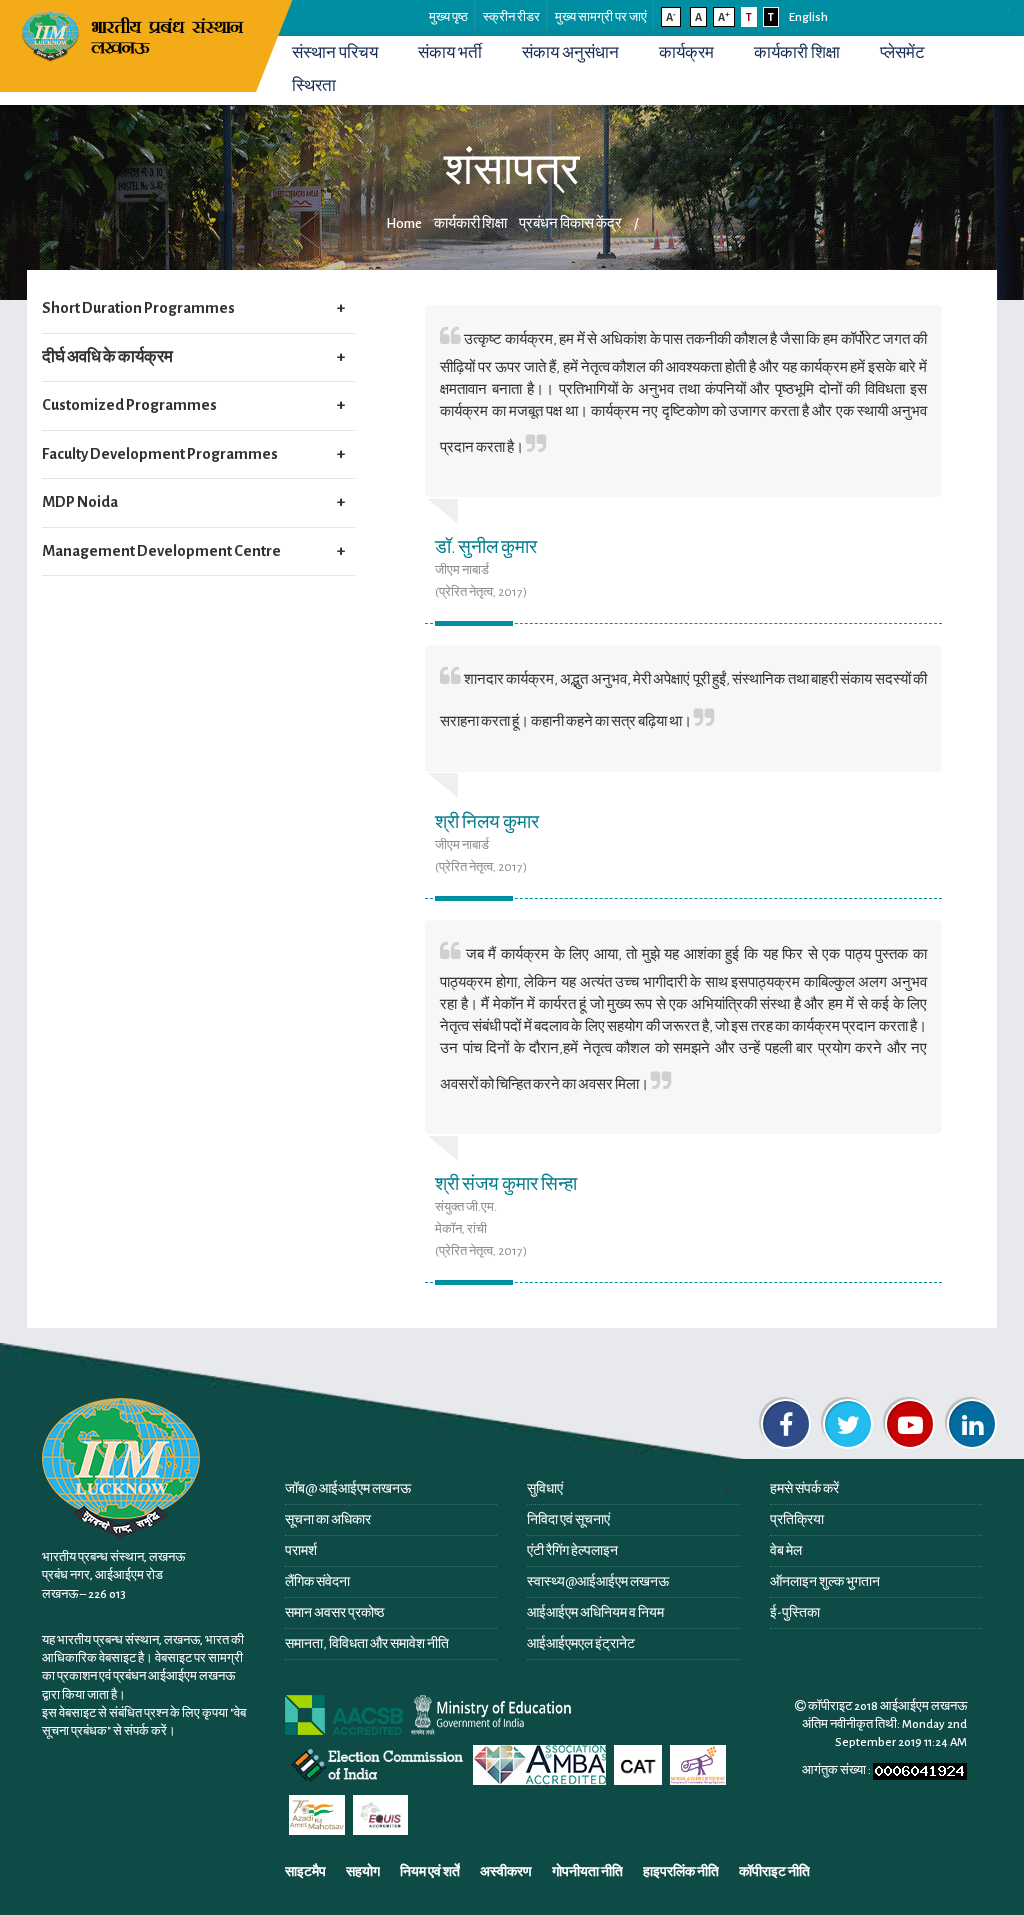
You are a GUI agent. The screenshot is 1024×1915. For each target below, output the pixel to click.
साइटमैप (305, 1872)
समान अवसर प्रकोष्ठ (334, 1613)
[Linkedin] (972, 1424)
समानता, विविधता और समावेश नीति (367, 1644)
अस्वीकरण (506, 1872)
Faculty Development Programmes (160, 454)
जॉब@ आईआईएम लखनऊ (348, 1489)
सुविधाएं (545, 1489)
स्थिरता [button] (314, 86)
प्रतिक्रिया (797, 1520)
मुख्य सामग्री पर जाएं (601, 17)
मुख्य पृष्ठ (448, 17)
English (808, 17)
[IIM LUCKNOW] (135, 34)
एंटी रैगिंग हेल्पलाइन (572, 1551)
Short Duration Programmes (138, 308)
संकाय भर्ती (450, 53)
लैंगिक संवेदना (317, 1582)
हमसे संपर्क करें (804, 1489)
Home (404, 223)
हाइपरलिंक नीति (681, 1872)
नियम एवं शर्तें (430, 1872)
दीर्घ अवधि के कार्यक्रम (107, 357)
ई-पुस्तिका (795, 1613)
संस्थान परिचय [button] (335, 53)
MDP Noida (80, 502)
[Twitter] (848, 1424)
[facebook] (786, 1424)
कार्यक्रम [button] (686, 53)
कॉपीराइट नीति (774, 1872)
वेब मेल (786, 1551)
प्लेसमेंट (902, 53)
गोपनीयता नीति (587, 1872)
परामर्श (301, 1551)
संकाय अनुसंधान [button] (570, 53)
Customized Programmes (129, 405)
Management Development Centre (161, 551)
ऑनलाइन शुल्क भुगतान (825, 1582)
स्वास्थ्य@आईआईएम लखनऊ (598, 1582)
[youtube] (910, 1424)
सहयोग (363, 1872)
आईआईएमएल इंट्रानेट (581, 1644)
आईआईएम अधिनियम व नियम (595, 1613)
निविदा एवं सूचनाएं (568, 1520)
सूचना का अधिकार (328, 1520)
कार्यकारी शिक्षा (797, 53)
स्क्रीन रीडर (511, 17)
